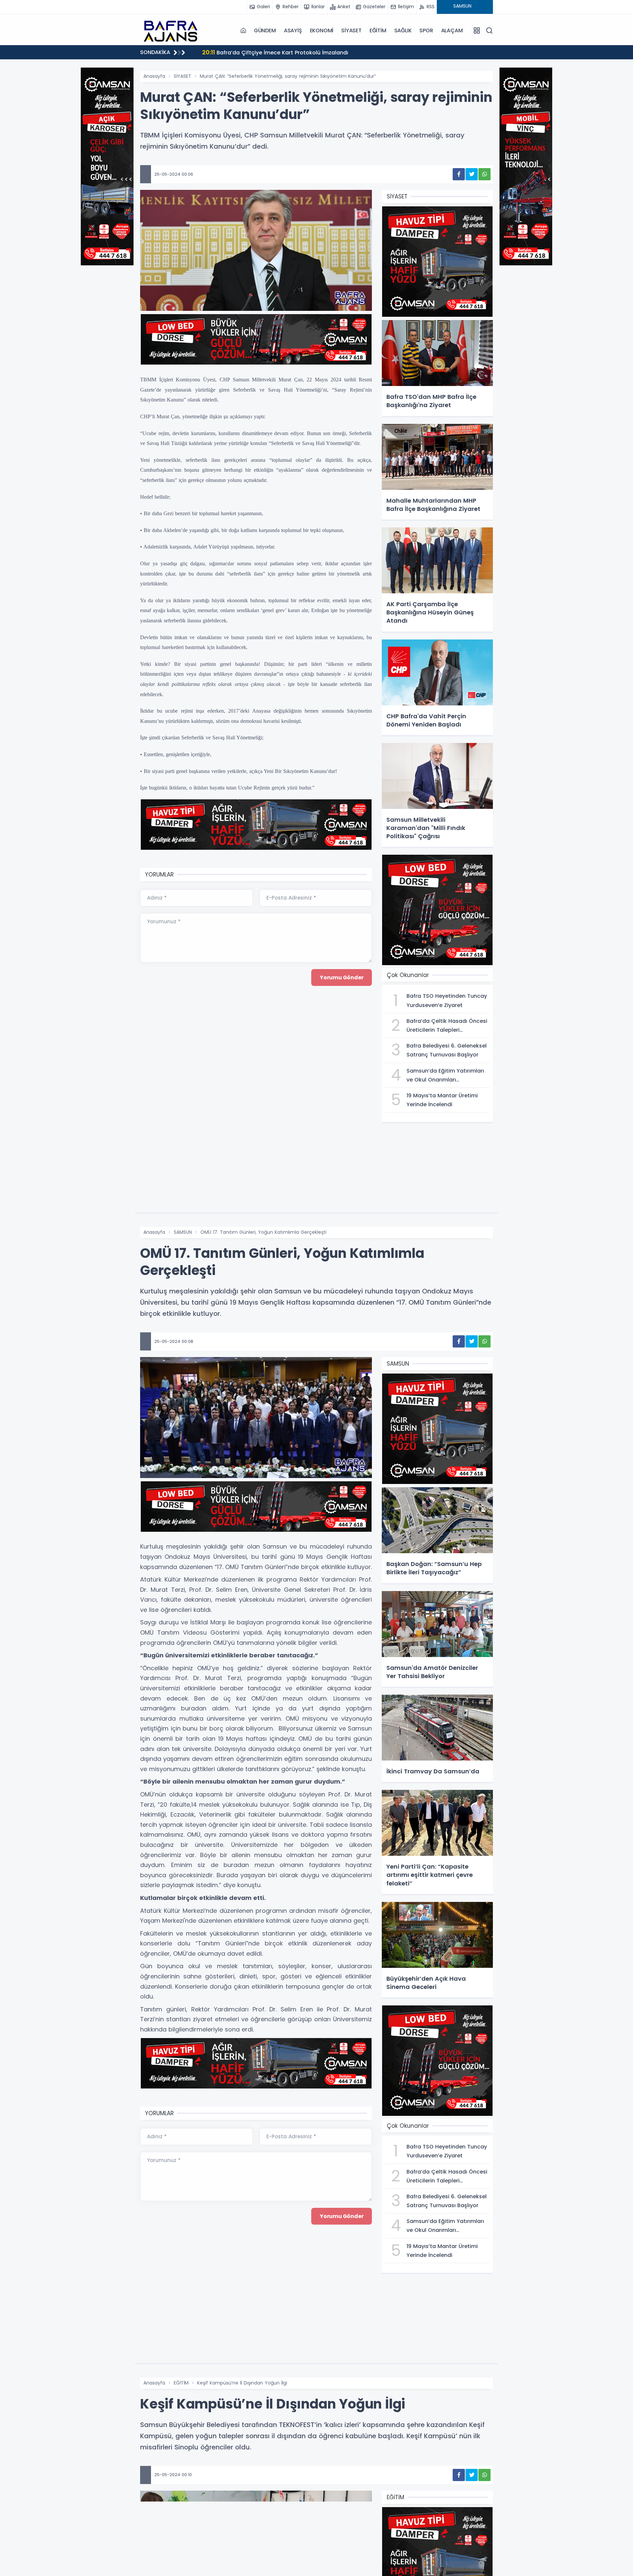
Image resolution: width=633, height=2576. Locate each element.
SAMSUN (183, 1232)
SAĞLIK (403, 30)
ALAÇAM (452, 30)
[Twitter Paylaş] (472, 174)
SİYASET (351, 30)
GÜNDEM (265, 30)
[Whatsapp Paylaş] (484, 174)
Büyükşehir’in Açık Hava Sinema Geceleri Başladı (275, 52)
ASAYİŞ (293, 30)
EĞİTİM (378, 30)
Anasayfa (154, 76)
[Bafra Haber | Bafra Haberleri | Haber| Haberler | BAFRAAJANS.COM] (173, 30)
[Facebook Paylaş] (459, 174)
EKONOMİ (322, 30)
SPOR (426, 30)
